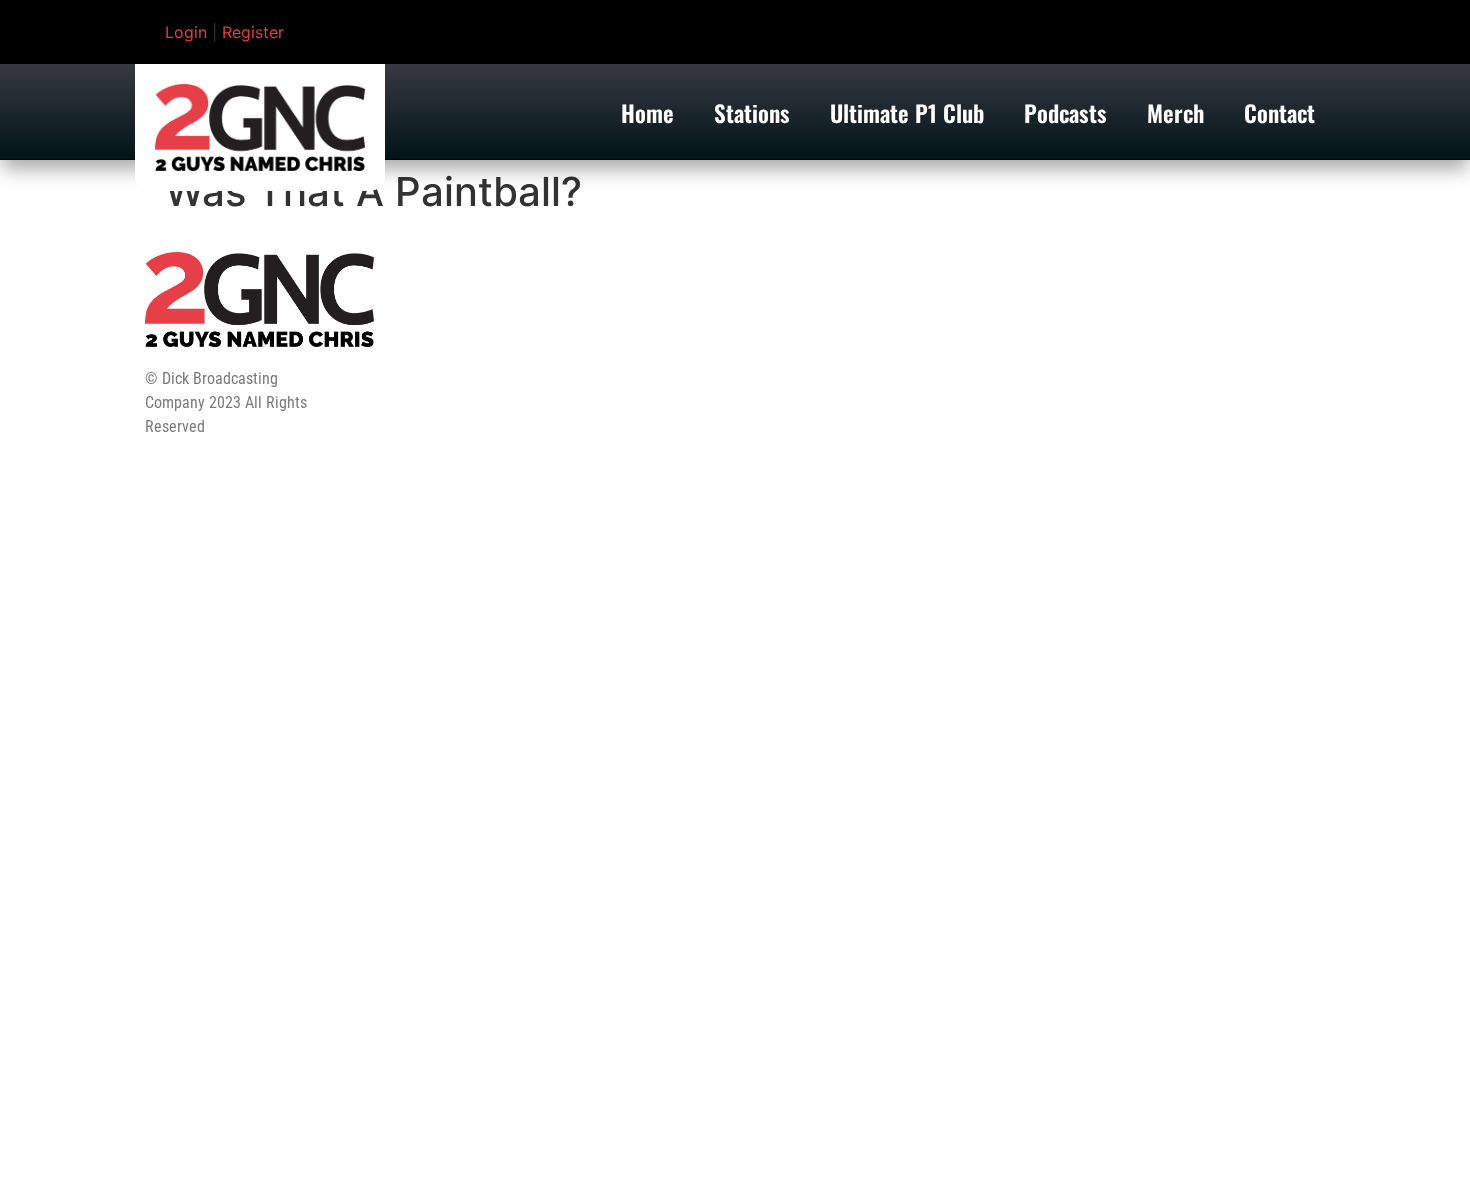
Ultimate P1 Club (907, 113)
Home (647, 113)
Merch (1175, 113)
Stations (752, 113)
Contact (1279, 113)
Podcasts (1065, 113)
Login (186, 32)
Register (253, 32)
